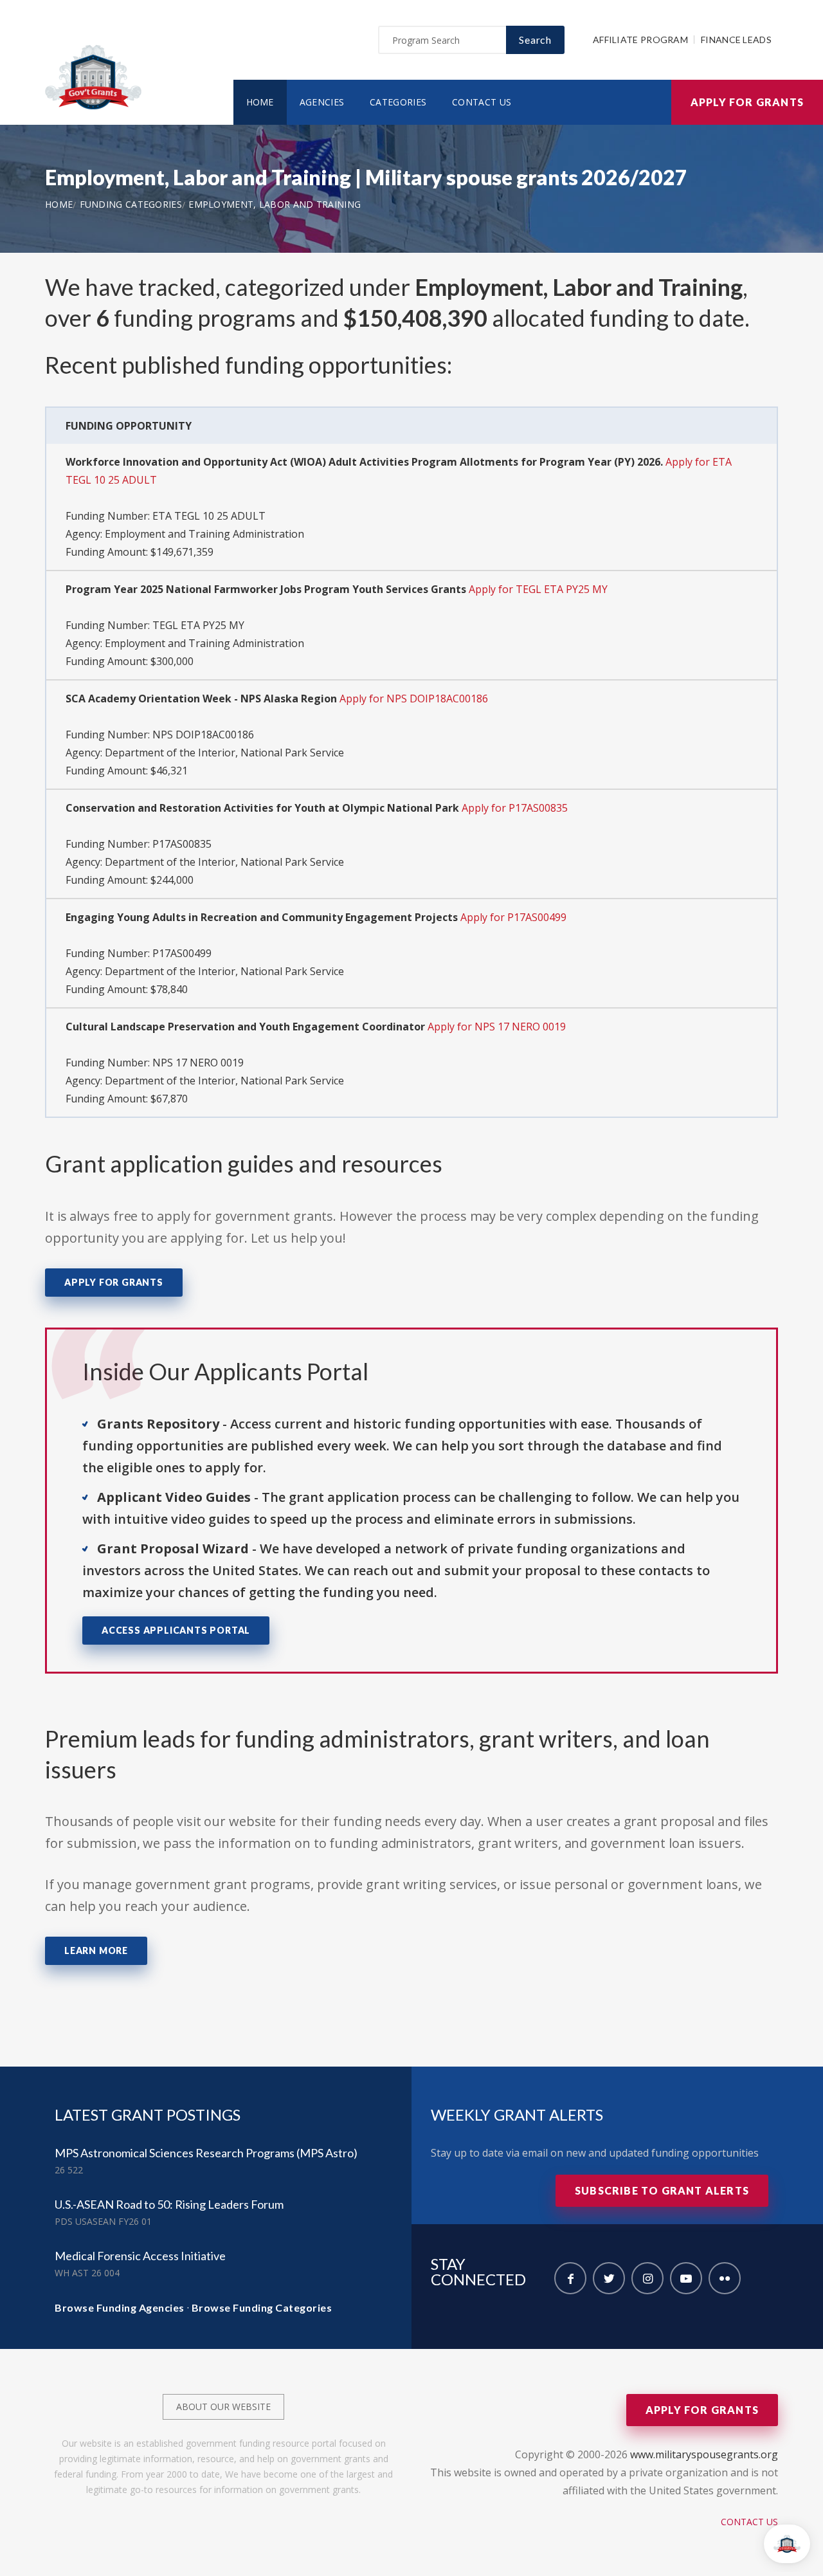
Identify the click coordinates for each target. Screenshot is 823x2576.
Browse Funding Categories (262, 2307)
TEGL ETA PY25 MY (198, 625)
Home (260, 102)
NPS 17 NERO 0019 (198, 1063)
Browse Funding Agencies (120, 2307)
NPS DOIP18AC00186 (203, 735)
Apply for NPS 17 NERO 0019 (497, 1027)
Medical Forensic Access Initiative (140, 2256)
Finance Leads (736, 40)
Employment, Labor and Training (275, 204)
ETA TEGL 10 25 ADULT (209, 516)
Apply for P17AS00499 (513, 917)
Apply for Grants (747, 102)
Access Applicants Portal (176, 1630)
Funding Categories (131, 204)
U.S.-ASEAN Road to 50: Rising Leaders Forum (169, 2204)
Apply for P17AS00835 (515, 808)
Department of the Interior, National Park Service (224, 753)
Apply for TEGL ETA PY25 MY (538, 589)
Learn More (96, 1950)
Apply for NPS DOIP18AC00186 (414, 699)
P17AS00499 (182, 953)
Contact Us (482, 102)
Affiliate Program (640, 40)
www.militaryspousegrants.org (704, 2454)
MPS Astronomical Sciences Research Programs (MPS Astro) (206, 2153)
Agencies (322, 102)
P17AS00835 (182, 844)
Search (535, 40)
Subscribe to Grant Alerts (662, 2190)
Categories (398, 102)
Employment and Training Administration (204, 534)
